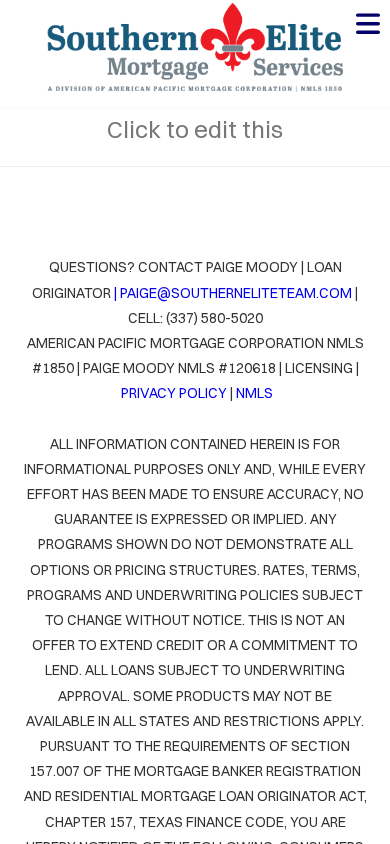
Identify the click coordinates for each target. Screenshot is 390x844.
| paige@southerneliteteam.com (231, 293)
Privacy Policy (174, 393)
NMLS (254, 393)
